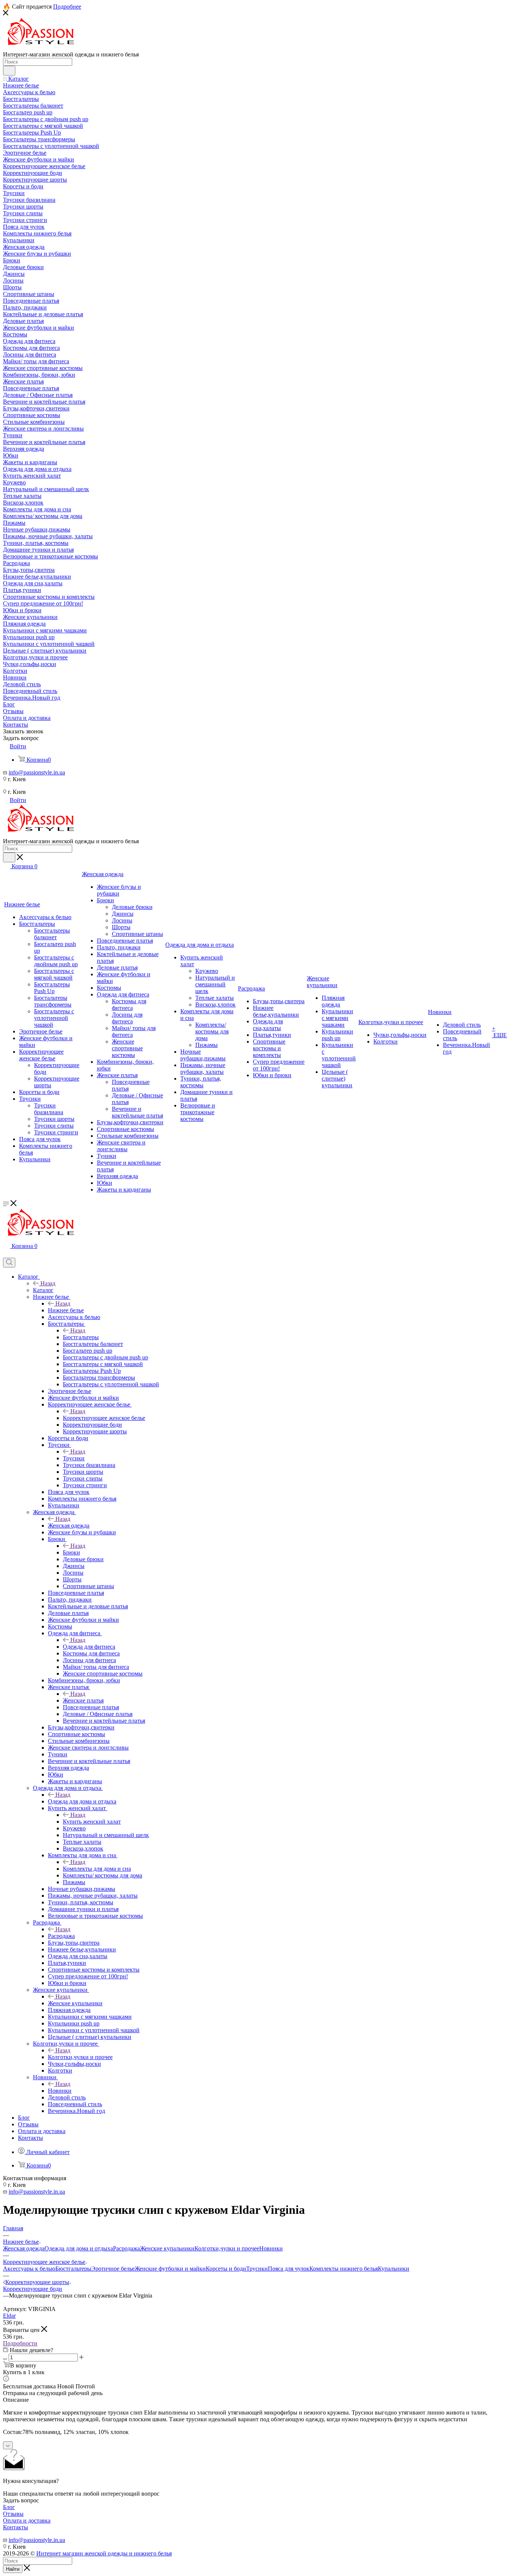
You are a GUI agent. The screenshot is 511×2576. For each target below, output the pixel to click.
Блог (9, 2507)
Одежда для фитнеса (89, 1647)
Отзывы (13, 2514)
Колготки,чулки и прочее (80, 2057)
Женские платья (83, 1700)
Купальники (394, 2269)
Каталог (43, 1290)
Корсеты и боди (226, 2269)
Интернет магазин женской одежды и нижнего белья (104, 2553)
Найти (13, 2569)
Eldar (9, 2316)
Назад (48, 1283)
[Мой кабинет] (6, 1254)
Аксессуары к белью (29, 2269)
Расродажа (61, 1936)
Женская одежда (69, 1526)
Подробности (20, 2343)
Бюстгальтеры (81, 1337)
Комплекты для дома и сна (97, 1869)
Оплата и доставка (27, 2520)
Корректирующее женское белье (104, 1418)
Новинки (60, 2091)
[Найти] (9, 71)
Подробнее (67, 7)
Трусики (74, 1458)
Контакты (16, 2527)
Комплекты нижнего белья (344, 2269)
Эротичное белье (113, 2269)
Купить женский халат (92, 1822)
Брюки (71, 1552)
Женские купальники (75, 2003)
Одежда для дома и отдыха (82, 1801)
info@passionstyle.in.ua (37, 772)
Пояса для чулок (289, 2269)
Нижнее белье (66, 1310)
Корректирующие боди (33, 2289)
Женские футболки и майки (170, 2269)
